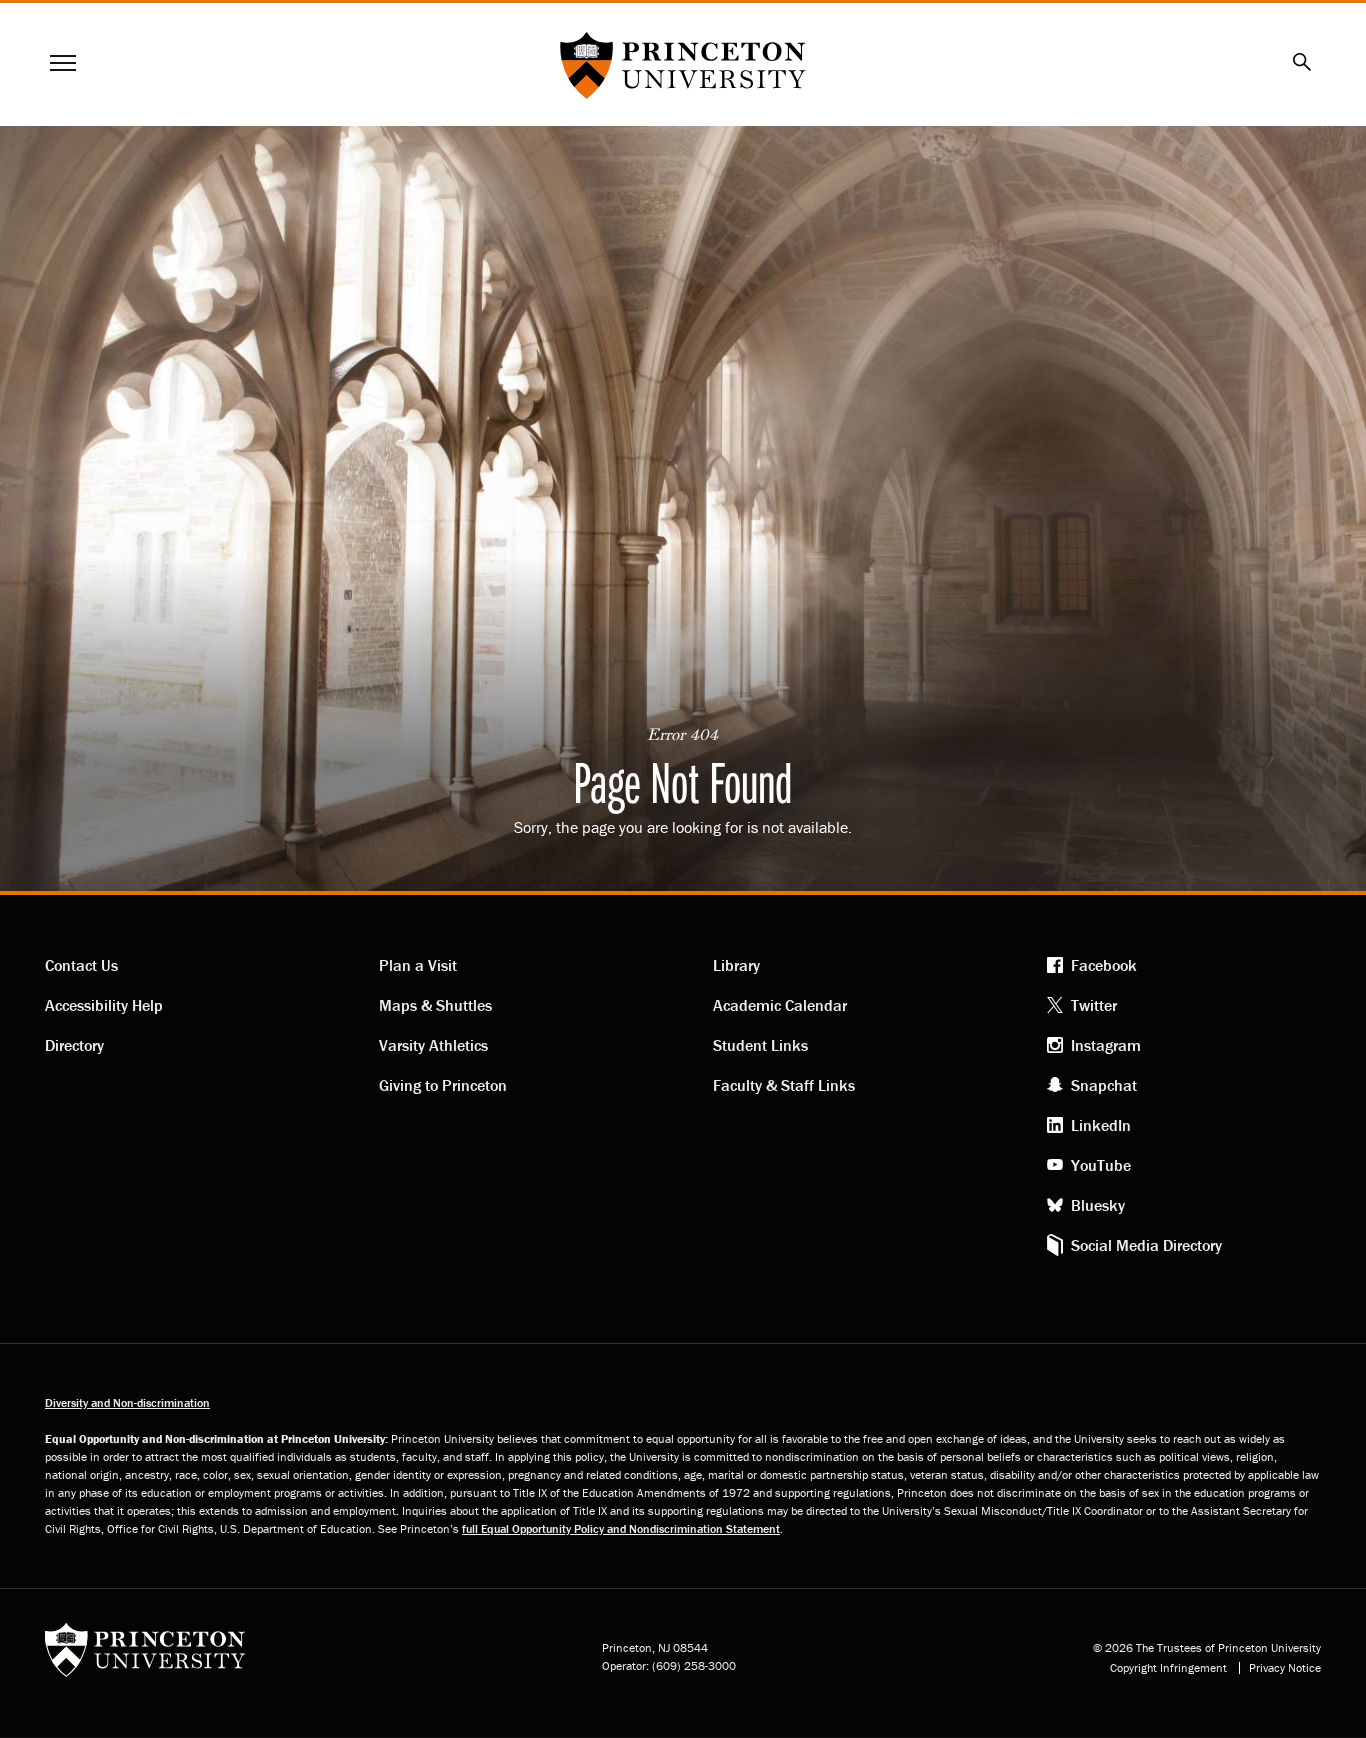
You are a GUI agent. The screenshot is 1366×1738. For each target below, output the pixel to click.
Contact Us (81, 965)
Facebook (1104, 965)
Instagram (1106, 1045)
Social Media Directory (1146, 1245)
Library (736, 965)
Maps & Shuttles (435, 1005)
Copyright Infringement (1168, 1668)
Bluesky (1098, 1205)
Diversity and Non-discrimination (127, 1402)
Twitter (1094, 1005)
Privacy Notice (1285, 1668)
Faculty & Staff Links (784, 1085)
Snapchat (1104, 1085)
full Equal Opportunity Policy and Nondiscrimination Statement (621, 1528)
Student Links (760, 1045)
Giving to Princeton (443, 1085)
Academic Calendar (780, 1005)
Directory (74, 1045)
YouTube (1101, 1165)
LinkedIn (1101, 1125)
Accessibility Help (104, 1005)
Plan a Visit (418, 965)
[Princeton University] (145, 1656)
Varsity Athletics (433, 1045)
